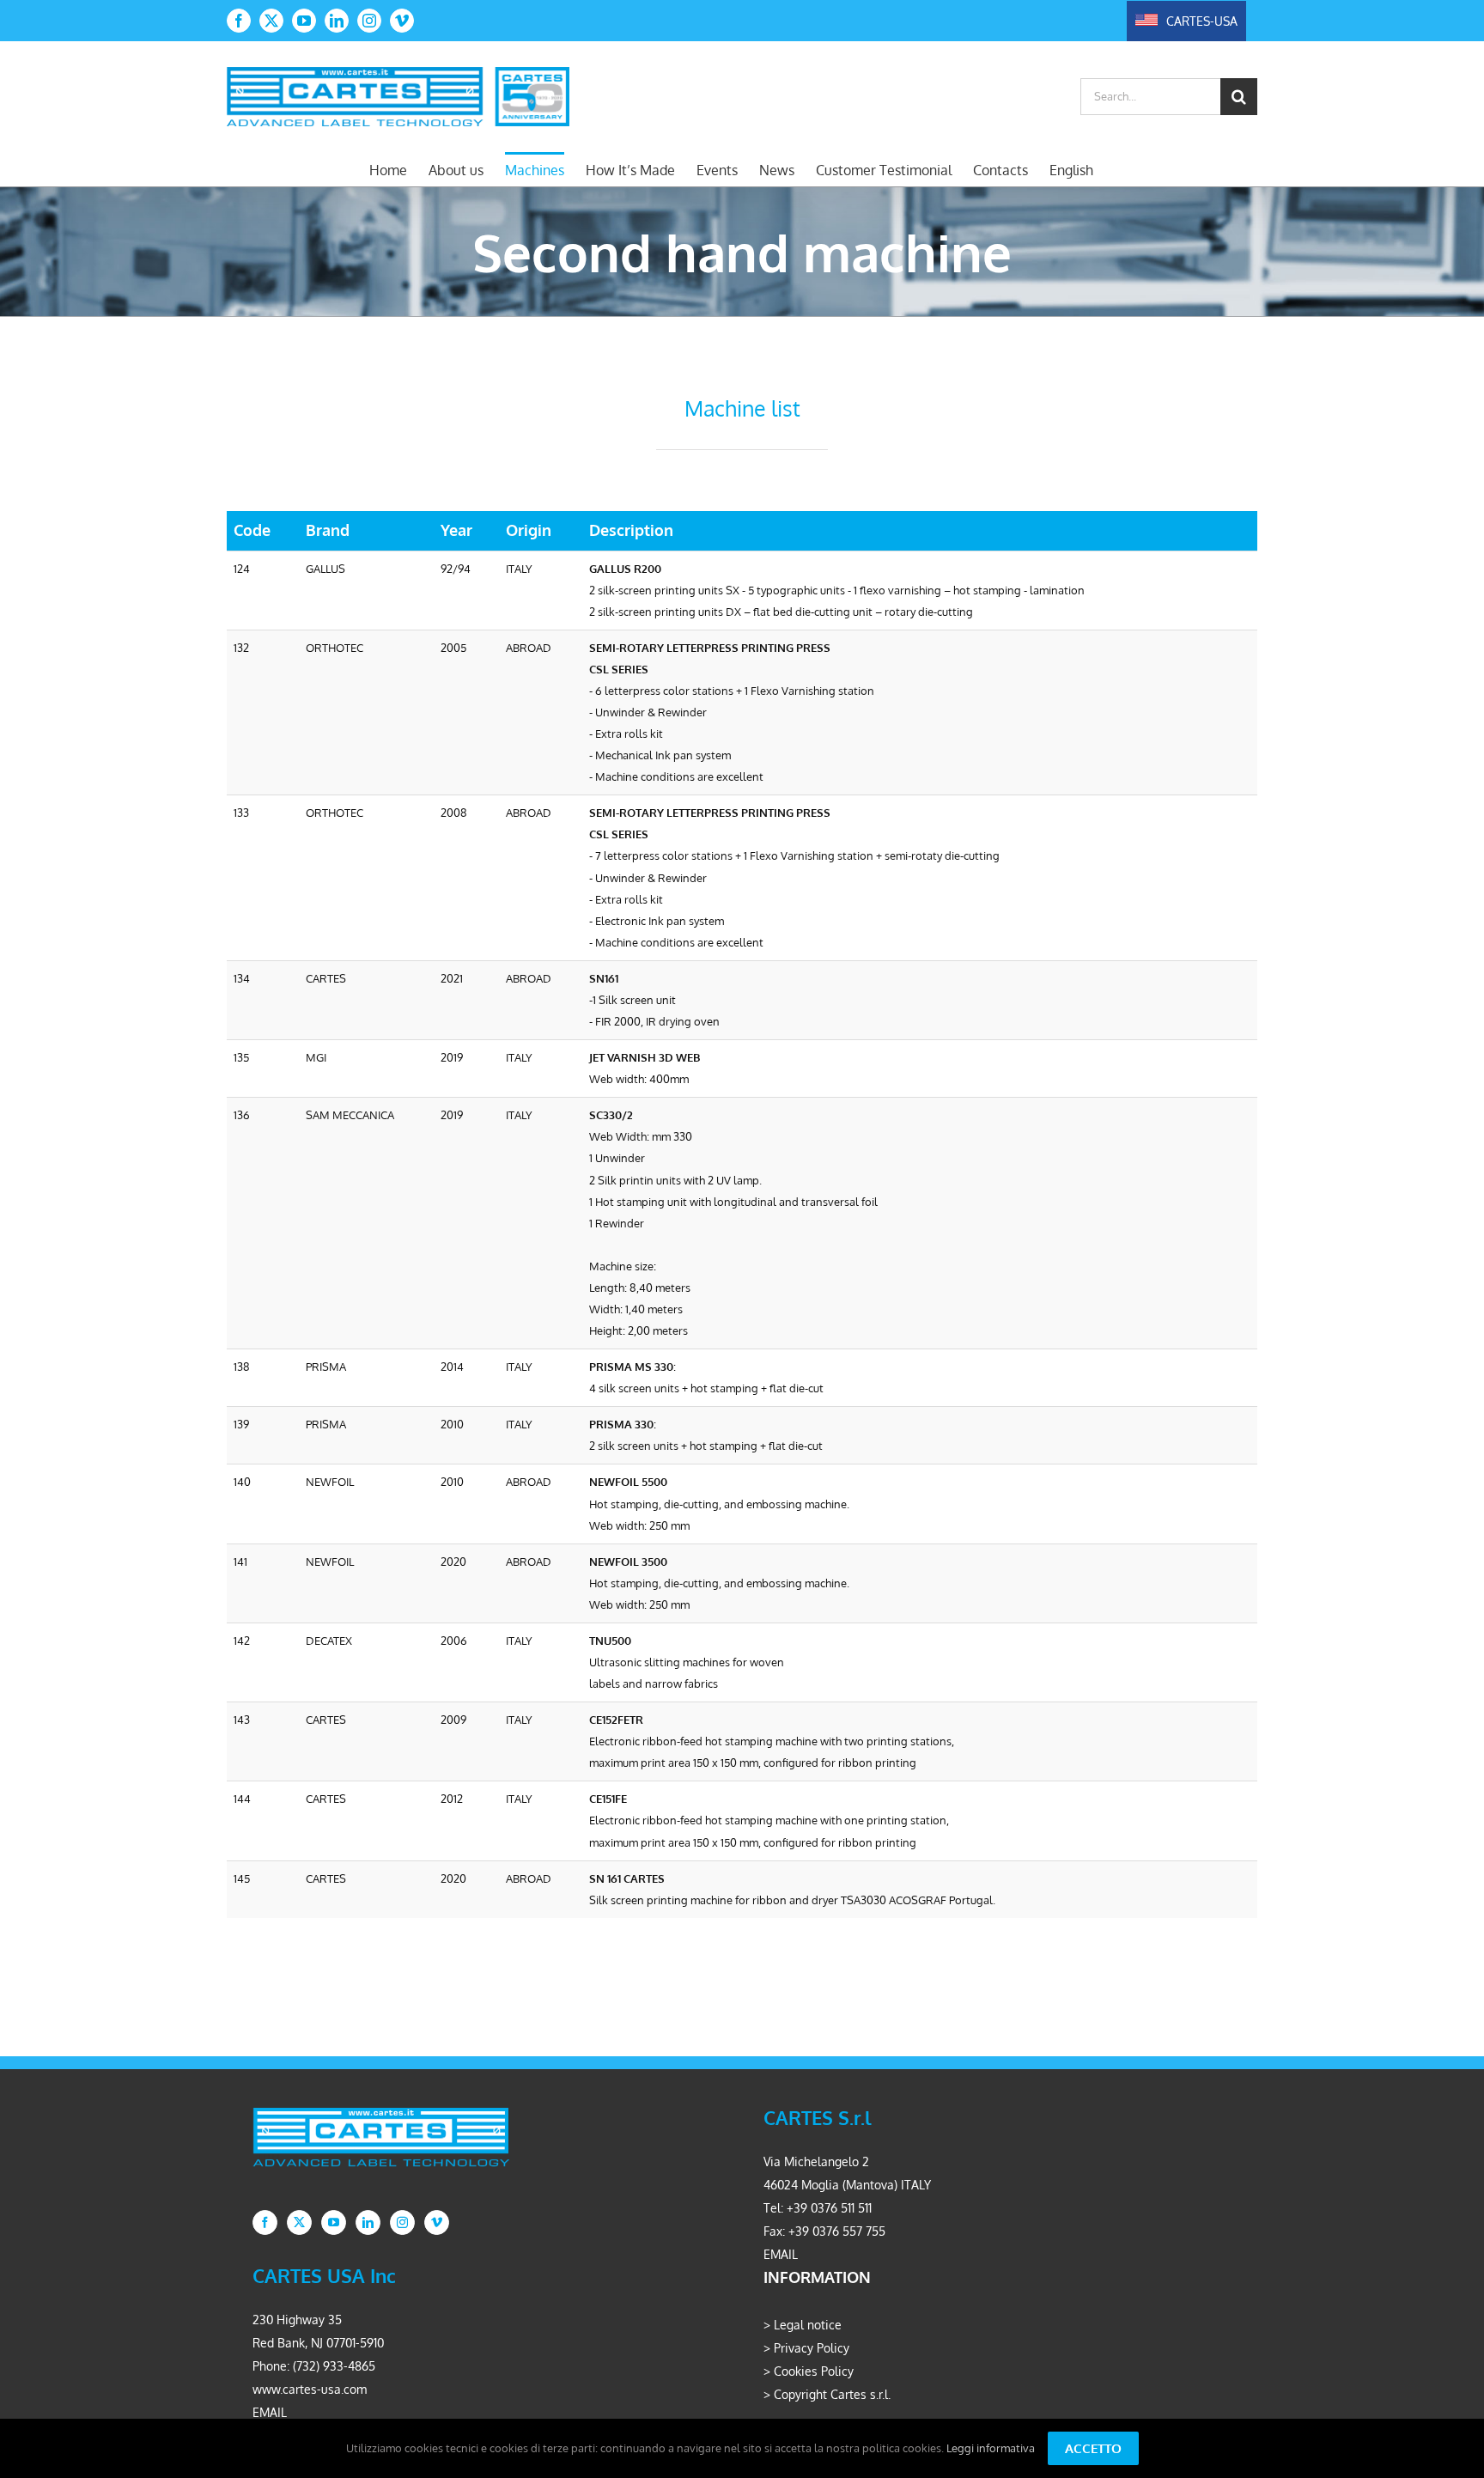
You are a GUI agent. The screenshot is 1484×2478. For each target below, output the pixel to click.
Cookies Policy (814, 2371)
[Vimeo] (437, 2222)
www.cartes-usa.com (310, 2389)
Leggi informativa (991, 2448)
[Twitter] (299, 2222)
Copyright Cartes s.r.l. (832, 2394)
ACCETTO (1093, 2448)
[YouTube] (334, 2222)
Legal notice (808, 2325)
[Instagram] (402, 2222)
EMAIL (781, 2254)
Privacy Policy (812, 2348)
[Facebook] (265, 2222)
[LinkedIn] (368, 2222)
